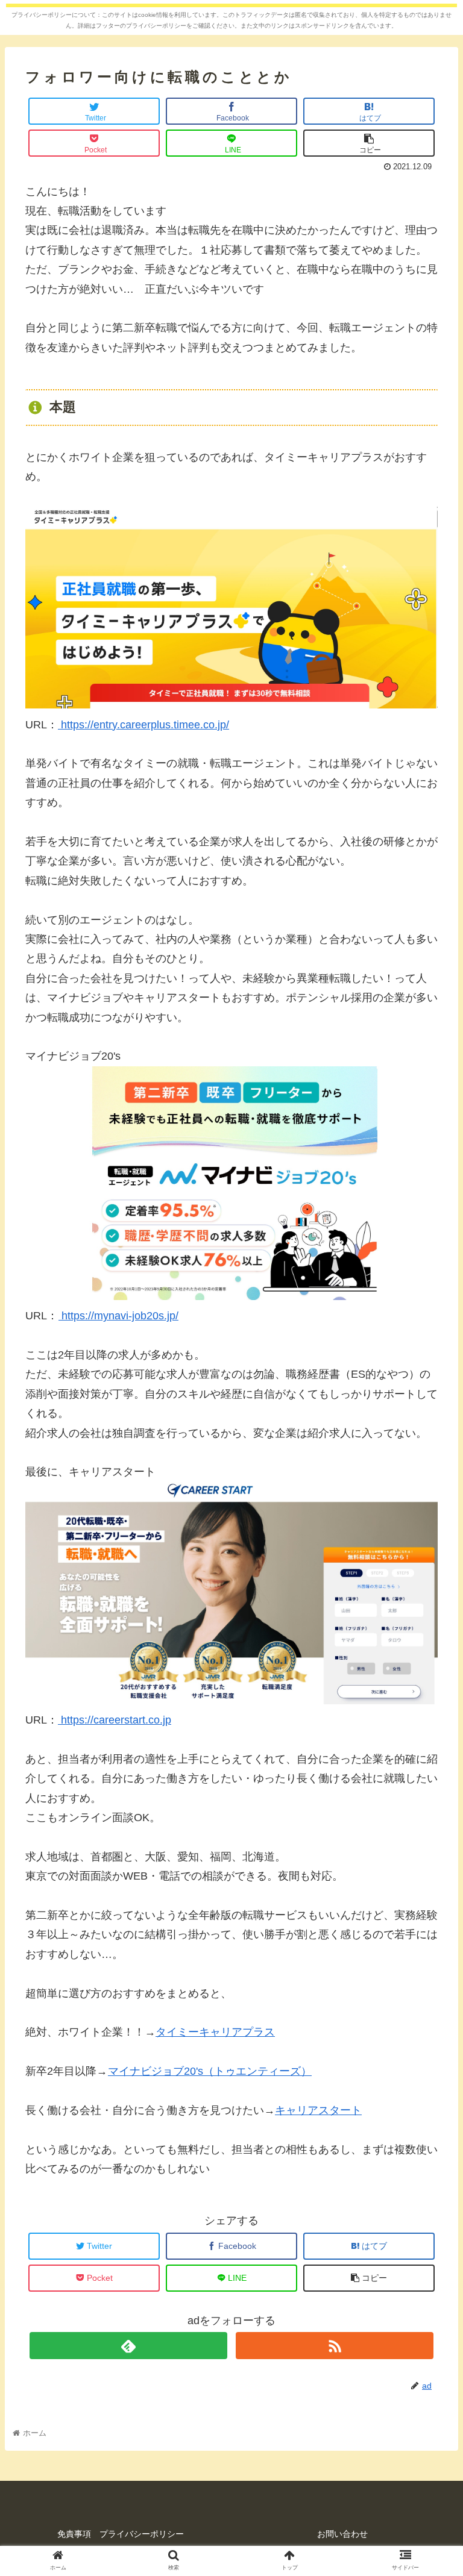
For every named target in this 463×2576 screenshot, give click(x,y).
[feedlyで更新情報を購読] (128, 2346)
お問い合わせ (342, 2534)
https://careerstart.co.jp (115, 1720)
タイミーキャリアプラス (215, 2032)
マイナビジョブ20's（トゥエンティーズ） (210, 2071)
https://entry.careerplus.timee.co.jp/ (143, 725)
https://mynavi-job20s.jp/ (118, 1316)
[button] (428, 1591)
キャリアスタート (318, 2110)
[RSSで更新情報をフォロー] (335, 2346)
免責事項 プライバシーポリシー (121, 2534)
